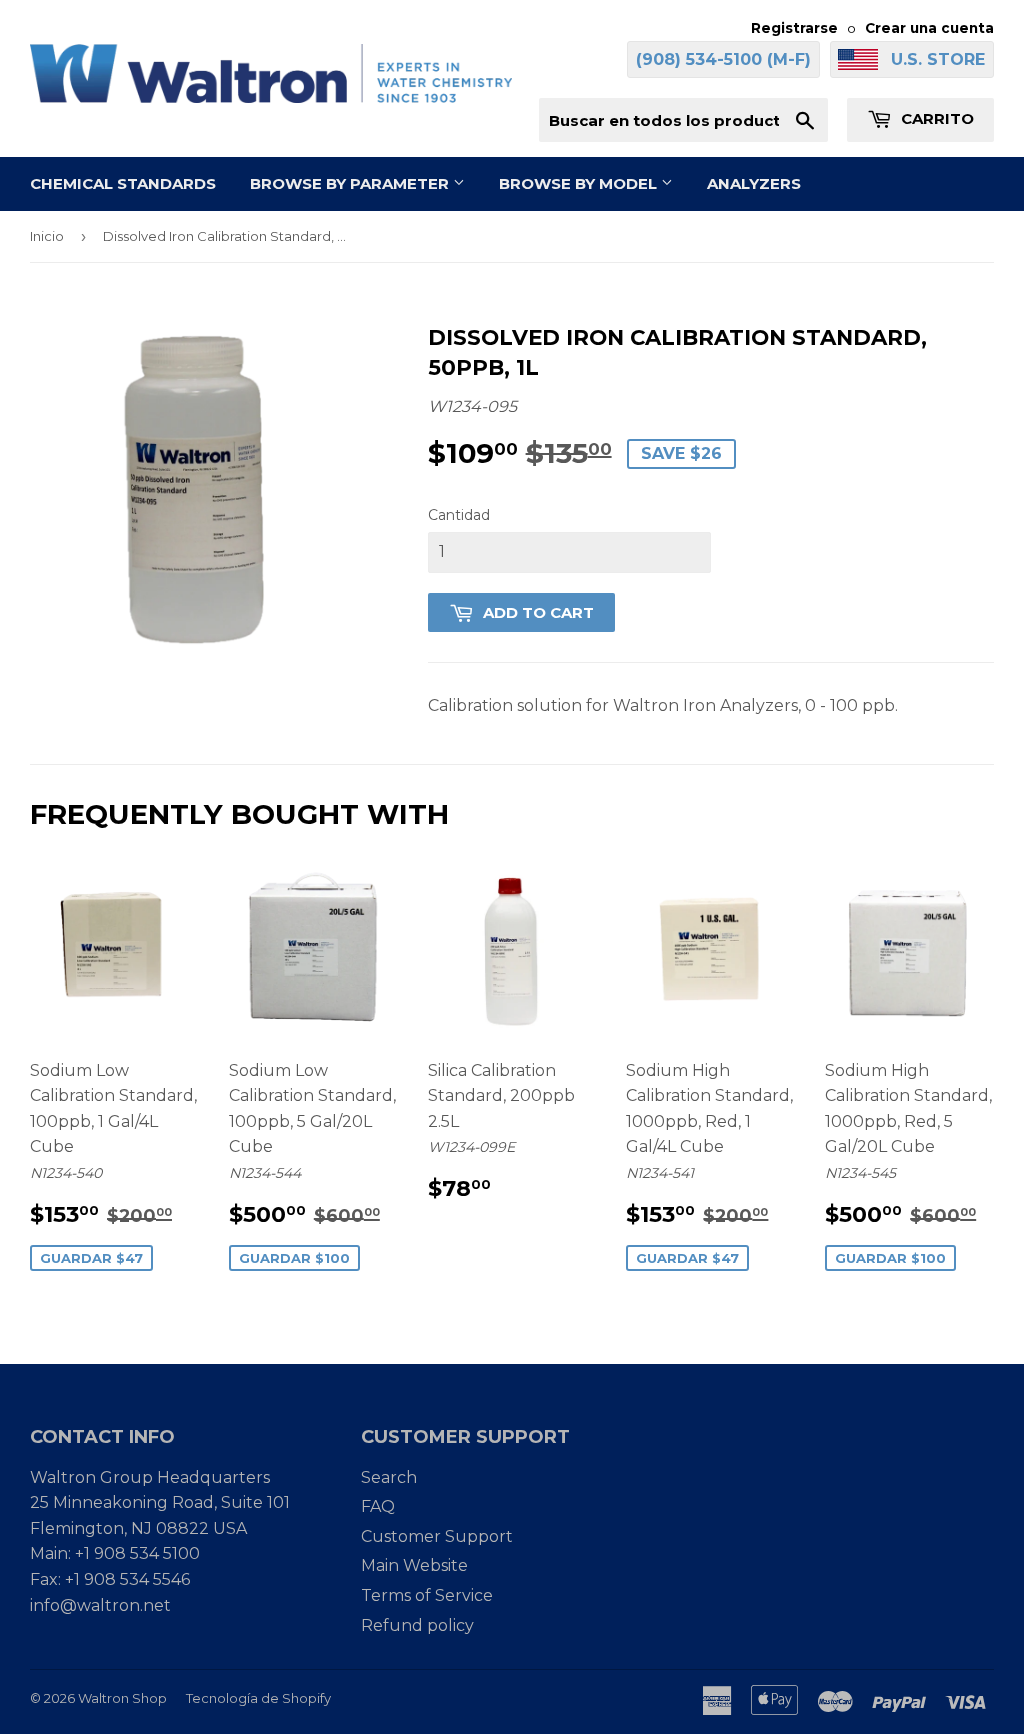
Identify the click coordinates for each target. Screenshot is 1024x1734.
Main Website (414, 1565)
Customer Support (437, 1536)
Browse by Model (580, 183)
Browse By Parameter (351, 183)
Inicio (47, 236)
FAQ (378, 1506)
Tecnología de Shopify (258, 1698)
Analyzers (754, 183)
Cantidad (459, 515)
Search (389, 1477)
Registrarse (794, 28)
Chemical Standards (123, 183)
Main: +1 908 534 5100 (115, 1553)
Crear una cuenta (929, 28)
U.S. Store (938, 59)
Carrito (935, 118)
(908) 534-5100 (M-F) (723, 59)
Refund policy (417, 1625)
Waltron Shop (122, 1698)
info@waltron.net (100, 1605)
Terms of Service (427, 1595)
